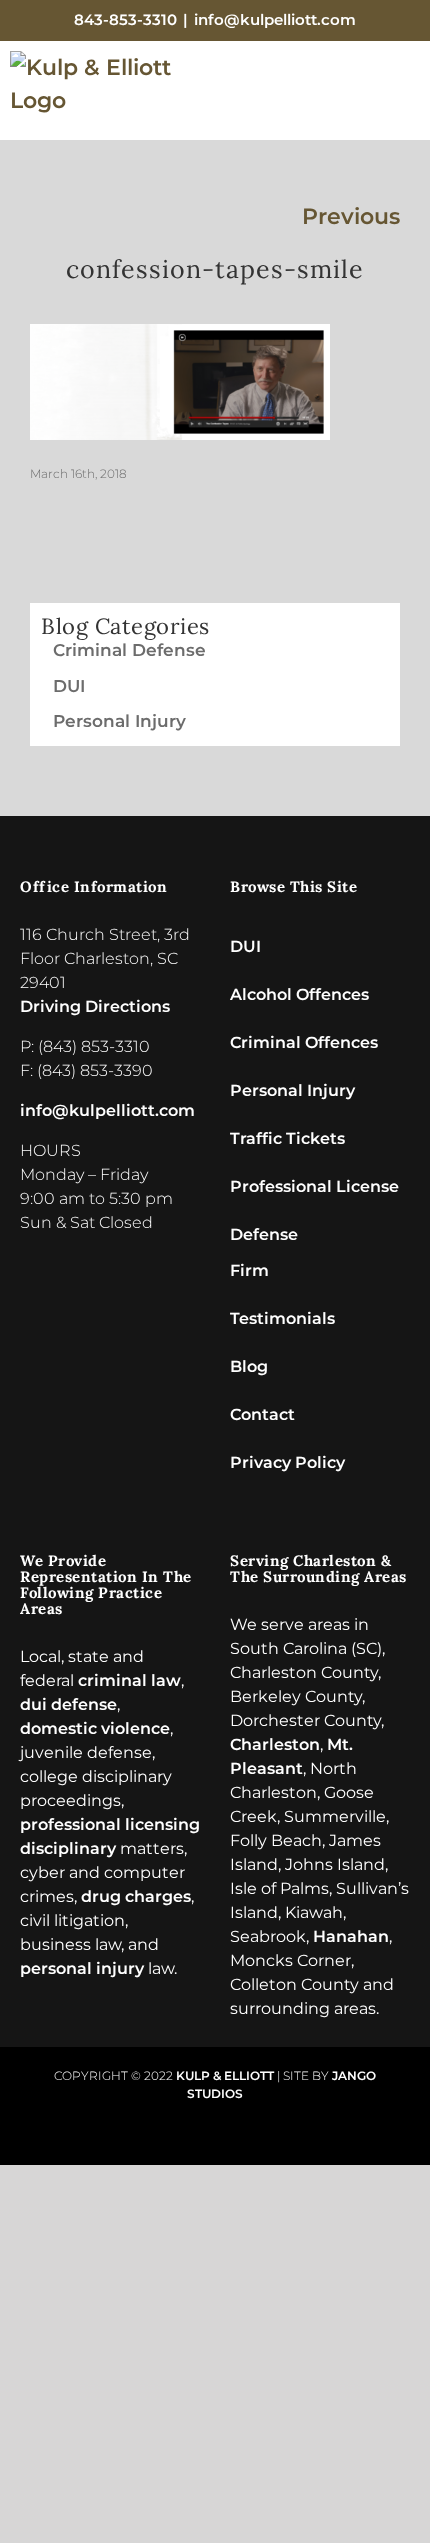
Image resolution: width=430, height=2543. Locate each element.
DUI (69, 686)
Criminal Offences (304, 1042)
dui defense (68, 1704)
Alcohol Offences (299, 994)
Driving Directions (95, 1006)
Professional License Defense (314, 1194)
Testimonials (282, 1318)
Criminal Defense (129, 650)
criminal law (129, 1680)
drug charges (136, 1896)
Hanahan (351, 1936)
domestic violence (95, 1728)
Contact (262, 1414)
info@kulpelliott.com (275, 19)
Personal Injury (119, 721)
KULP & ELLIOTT (225, 2075)
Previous (351, 216)
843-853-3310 (125, 19)
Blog (249, 1366)
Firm (249, 1270)
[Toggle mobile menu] (402, 96)
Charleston (275, 1744)
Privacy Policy (287, 1462)
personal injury (82, 1968)
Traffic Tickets (287, 1138)
